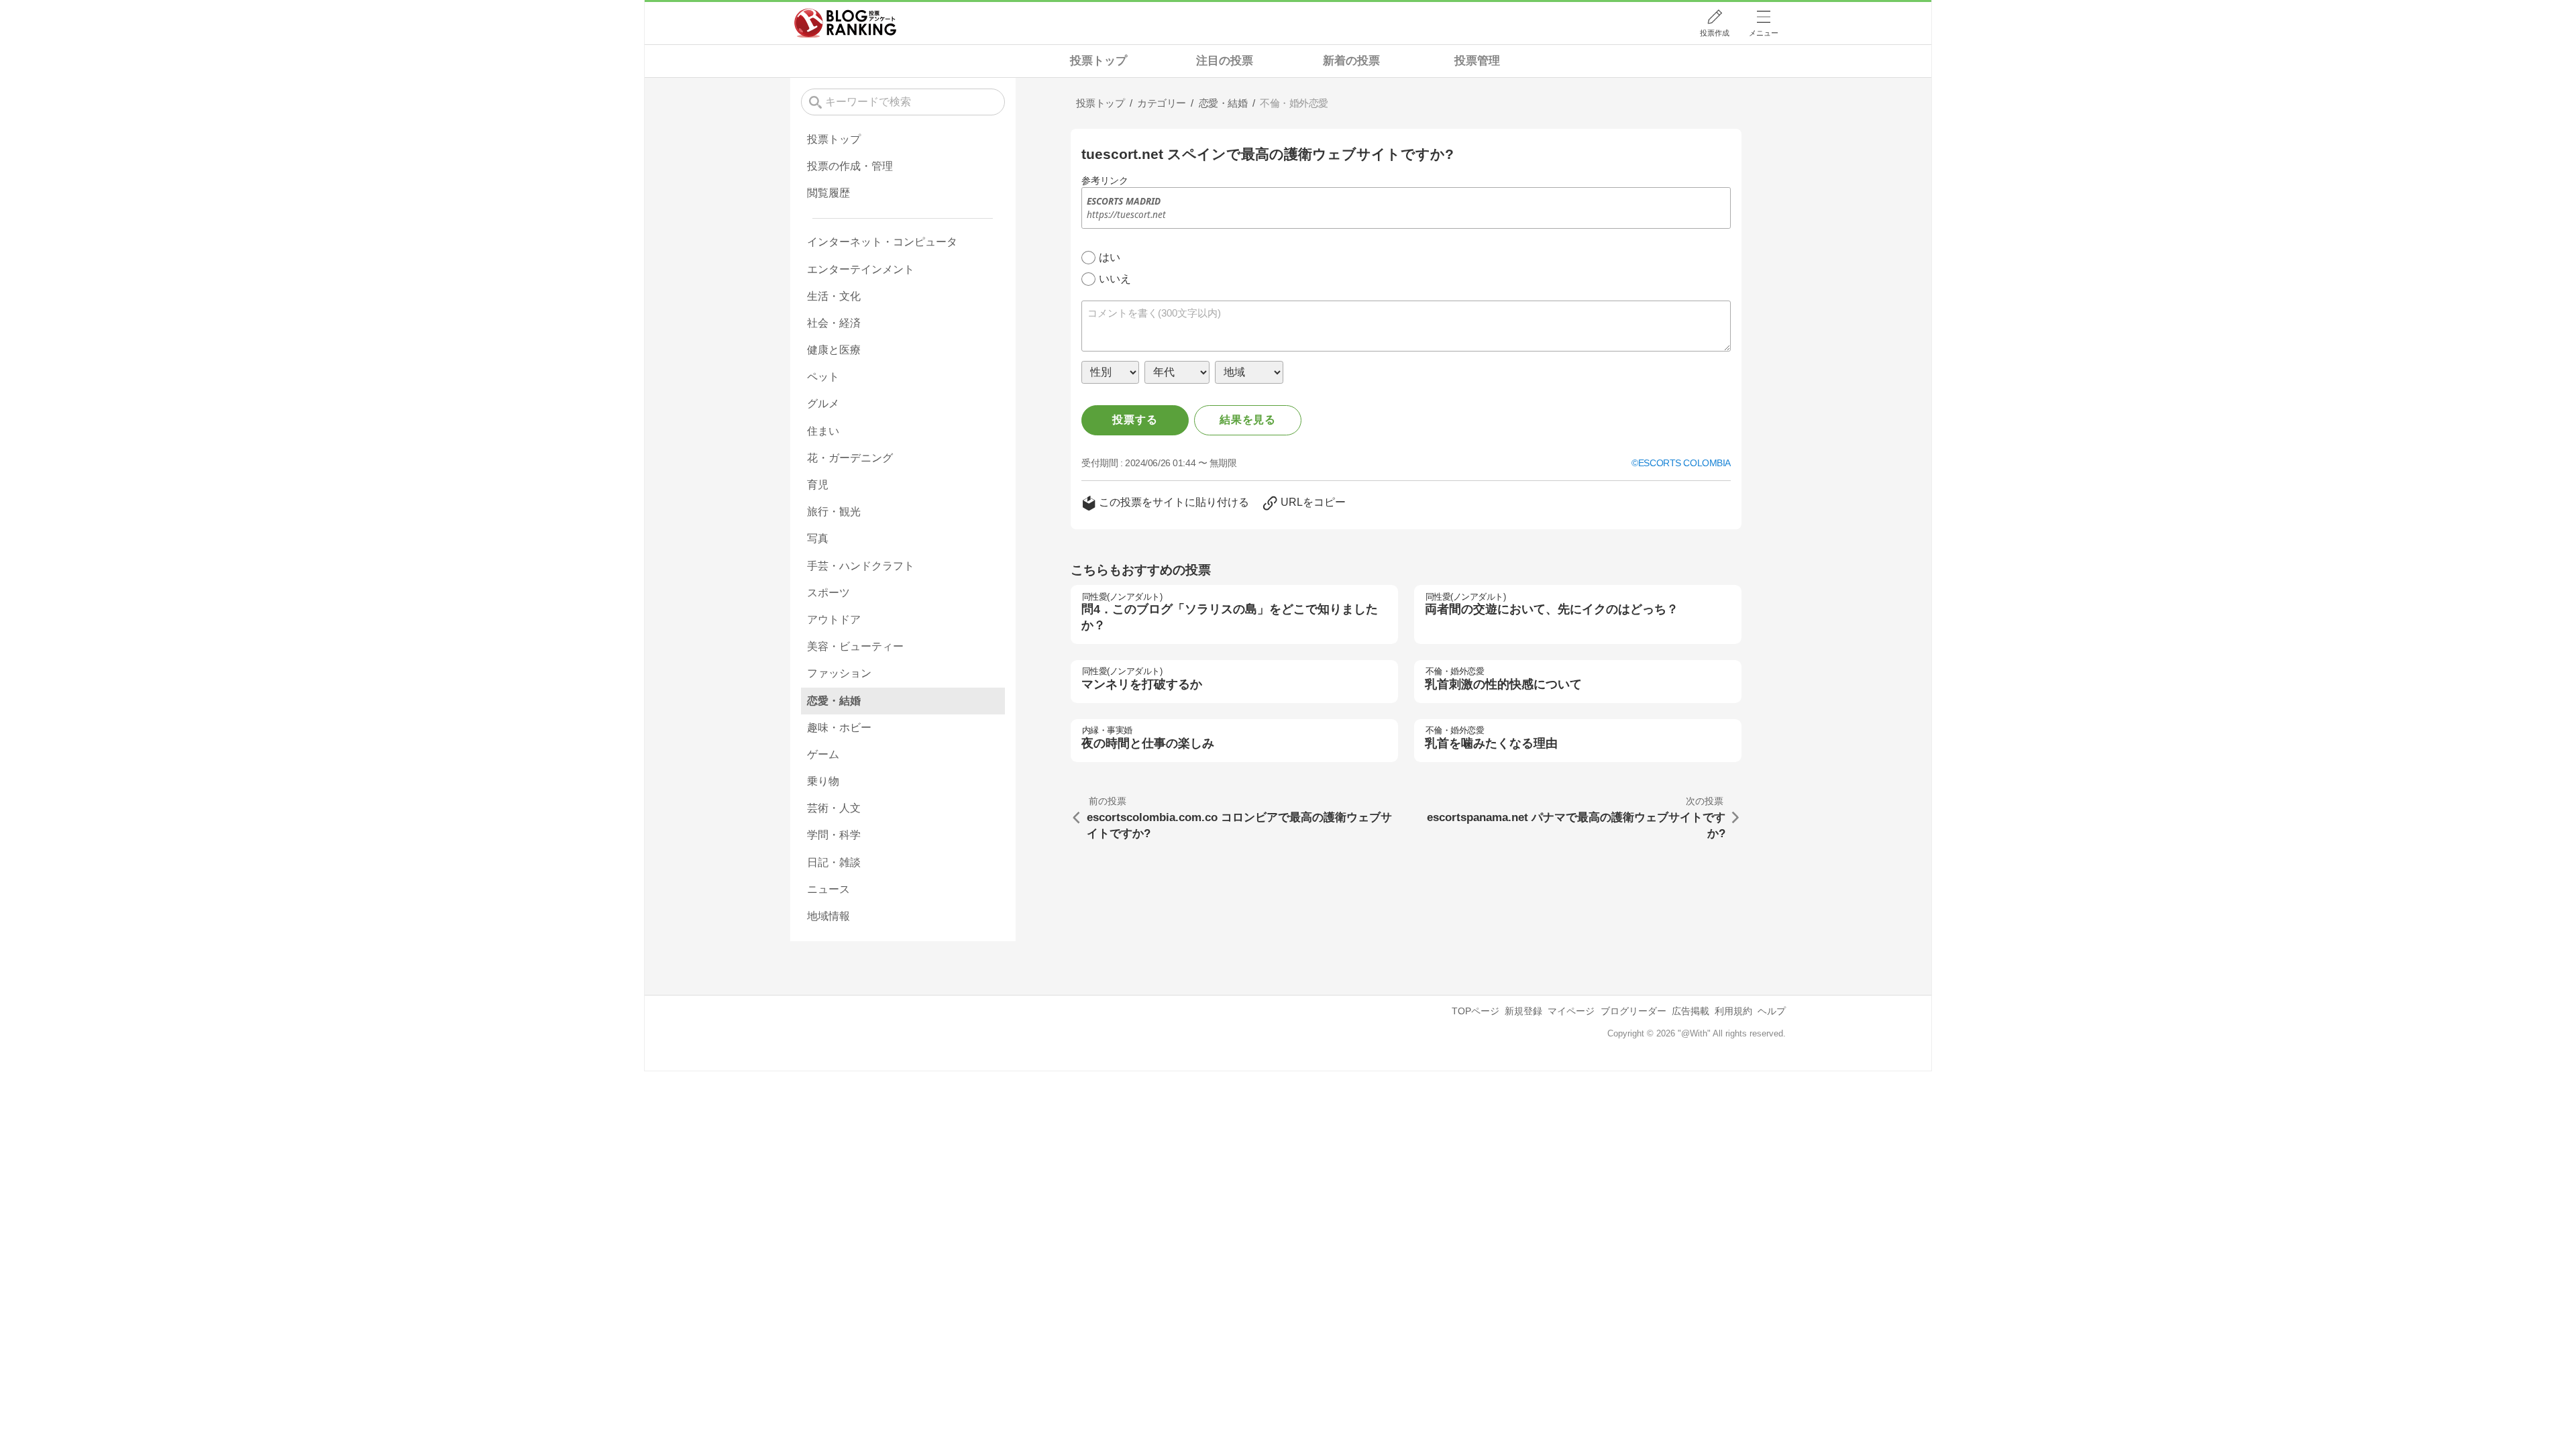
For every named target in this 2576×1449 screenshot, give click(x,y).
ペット (823, 377)
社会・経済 (834, 323)
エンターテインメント (861, 269)
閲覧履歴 (828, 193)
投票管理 (1477, 61)
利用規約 (1733, 1011)
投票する (1135, 420)
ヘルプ (1772, 1011)
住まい (823, 431)
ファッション (839, 673)
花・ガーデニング (850, 458)
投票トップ (1098, 61)
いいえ (1115, 279)
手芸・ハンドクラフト (861, 566)
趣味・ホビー (839, 728)
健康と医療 (834, 350)
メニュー (1764, 33)
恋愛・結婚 (834, 701)
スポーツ (828, 593)
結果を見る (1248, 420)
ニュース (828, 889)
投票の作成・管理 (850, 166)
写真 (818, 538)
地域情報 (828, 916)
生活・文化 (834, 296)
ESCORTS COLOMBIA (1684, 463)
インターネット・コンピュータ (882, 242)
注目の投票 (1225, 61)
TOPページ (1475, 1011)
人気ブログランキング (845, 23)
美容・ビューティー (855, 646)
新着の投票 (1351, 61)
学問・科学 (834, 835)
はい (1110, 257)
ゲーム (823, 754)
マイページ (1571, 1011)
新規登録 (1523, 1011)
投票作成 (1715, 33)
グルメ (823, 404)
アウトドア (834, 620)
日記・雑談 (834, 862)
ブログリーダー (1633, 1011)
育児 (818, 485)
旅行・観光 (834, 512)
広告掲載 (1690, 1011)
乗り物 (823, 781)
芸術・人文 (834, 808)
